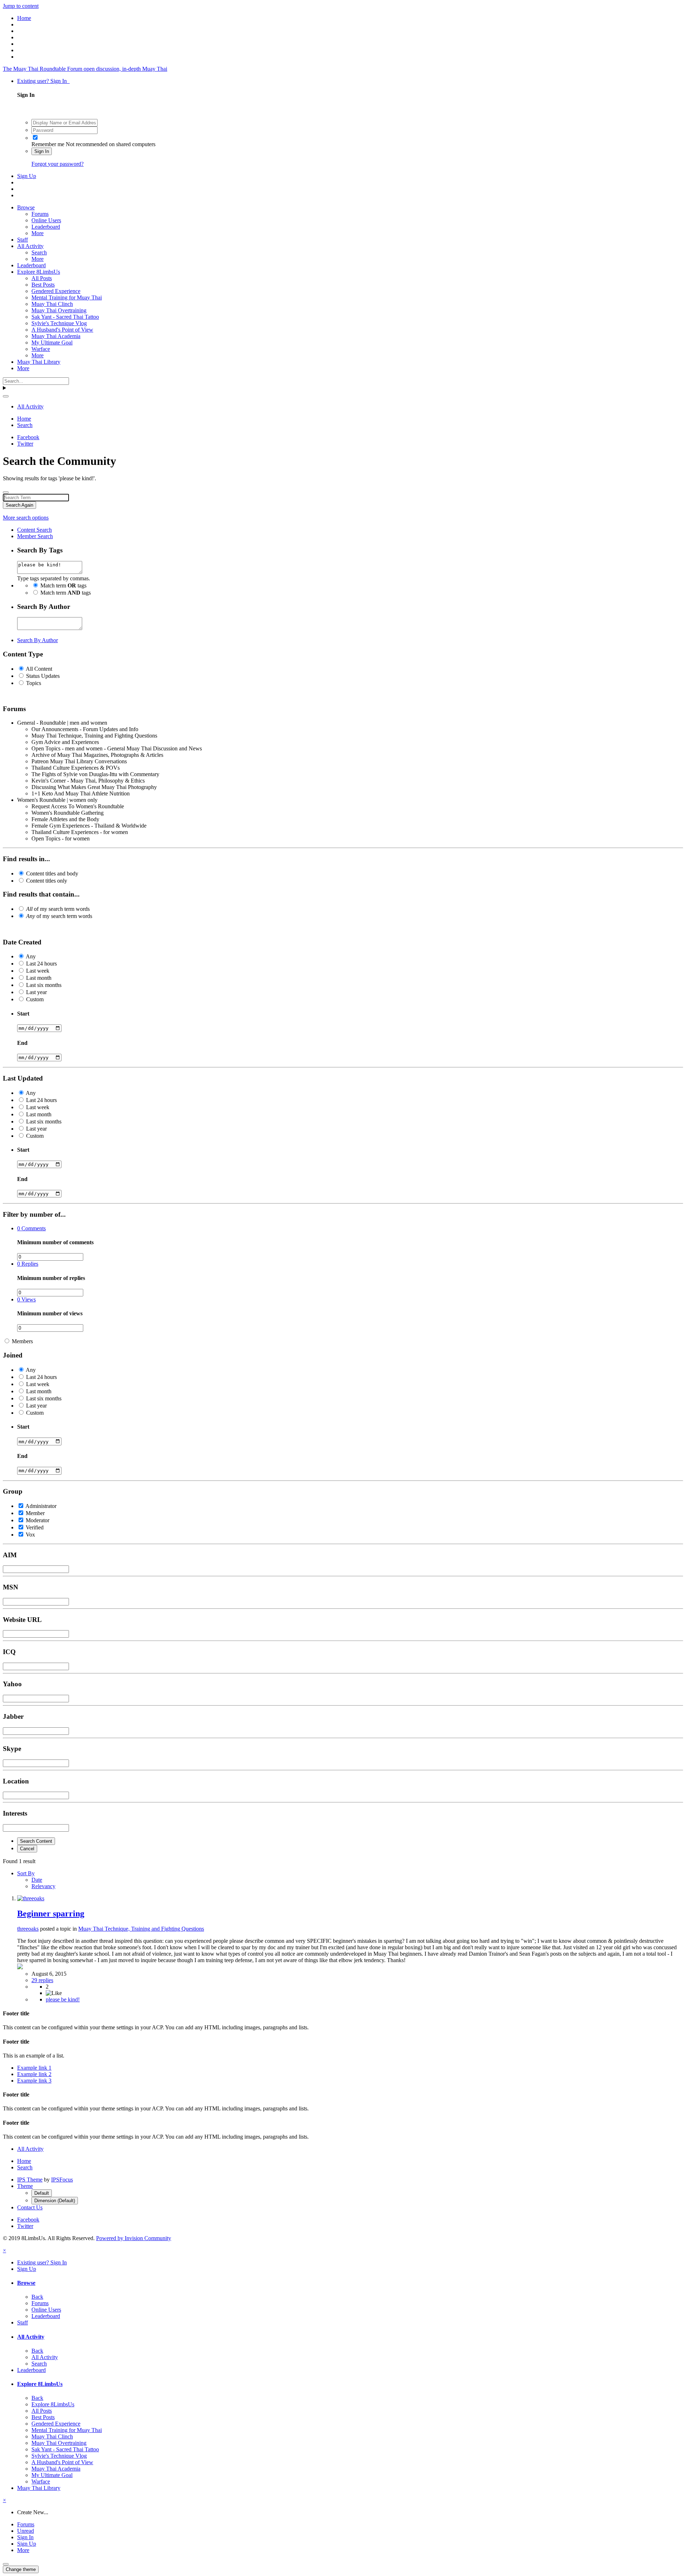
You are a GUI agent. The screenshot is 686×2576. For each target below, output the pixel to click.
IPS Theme (30, 2180)
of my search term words (58, 909)
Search (39, 252)
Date (37, 1880)
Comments (31, 1228)
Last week (38, 971)
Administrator (41, 1506)
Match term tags (63, 585)
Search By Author (38, 640)
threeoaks (28, 1929)
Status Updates (43, 676)
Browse (26, 207)
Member (35, 1513)
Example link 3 (34, 2081)
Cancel (27, 1849)
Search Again (19, 505)
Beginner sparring (51, 1914)
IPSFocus (62, 2180)
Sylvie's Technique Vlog (59, 323)
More (38, 233)
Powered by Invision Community (134, 2238)
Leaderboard (46, 227)
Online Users (46, 220)
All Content (39, 669)
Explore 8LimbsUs (39, 272)
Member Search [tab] (35, 536)
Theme (25, 2186)
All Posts (42, 278)
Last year (36, 992)
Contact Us (30, 2207)
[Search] (6, 396)
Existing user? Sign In (43, 81)
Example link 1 (34, 2068)
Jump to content (21, 6)
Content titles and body (52, 873)
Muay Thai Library (39, 362)
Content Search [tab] (34, 530)
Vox (30, 1535)
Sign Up (27, 176)
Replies (28, 1264)
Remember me (48, 144)
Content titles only (47, 881)
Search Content (36, 1841)
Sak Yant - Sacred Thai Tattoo (65, 317)
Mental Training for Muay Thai (67, 297)
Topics (34, 683)
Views (26, 1299)
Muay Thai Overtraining (59, 310)
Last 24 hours (41, 964)
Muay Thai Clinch (52, 304)
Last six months (44, 985)
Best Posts (43, 285)
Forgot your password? (58, 164)
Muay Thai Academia (56, 336)
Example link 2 (34, 2074)
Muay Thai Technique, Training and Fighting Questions (141, 1929)
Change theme (21, 2569)
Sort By (26, 1873)
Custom (35, 999)
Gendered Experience (56, 291)
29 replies (42, 1980)
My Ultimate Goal (52, 343)
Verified (35, 1527)
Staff (23, 240)
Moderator (38, 1520)
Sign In (42, 151)
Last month (39, 978)
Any (31, 956)
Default (42, 2193)
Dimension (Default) (55, 2201)
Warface (41, 349)
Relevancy (43, 1886)
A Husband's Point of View (62, 330)
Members (22, 1341)
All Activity (30, 246)
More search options (26, 518)
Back (37, 2297)
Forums (40, 214)
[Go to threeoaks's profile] (31, 1898)
